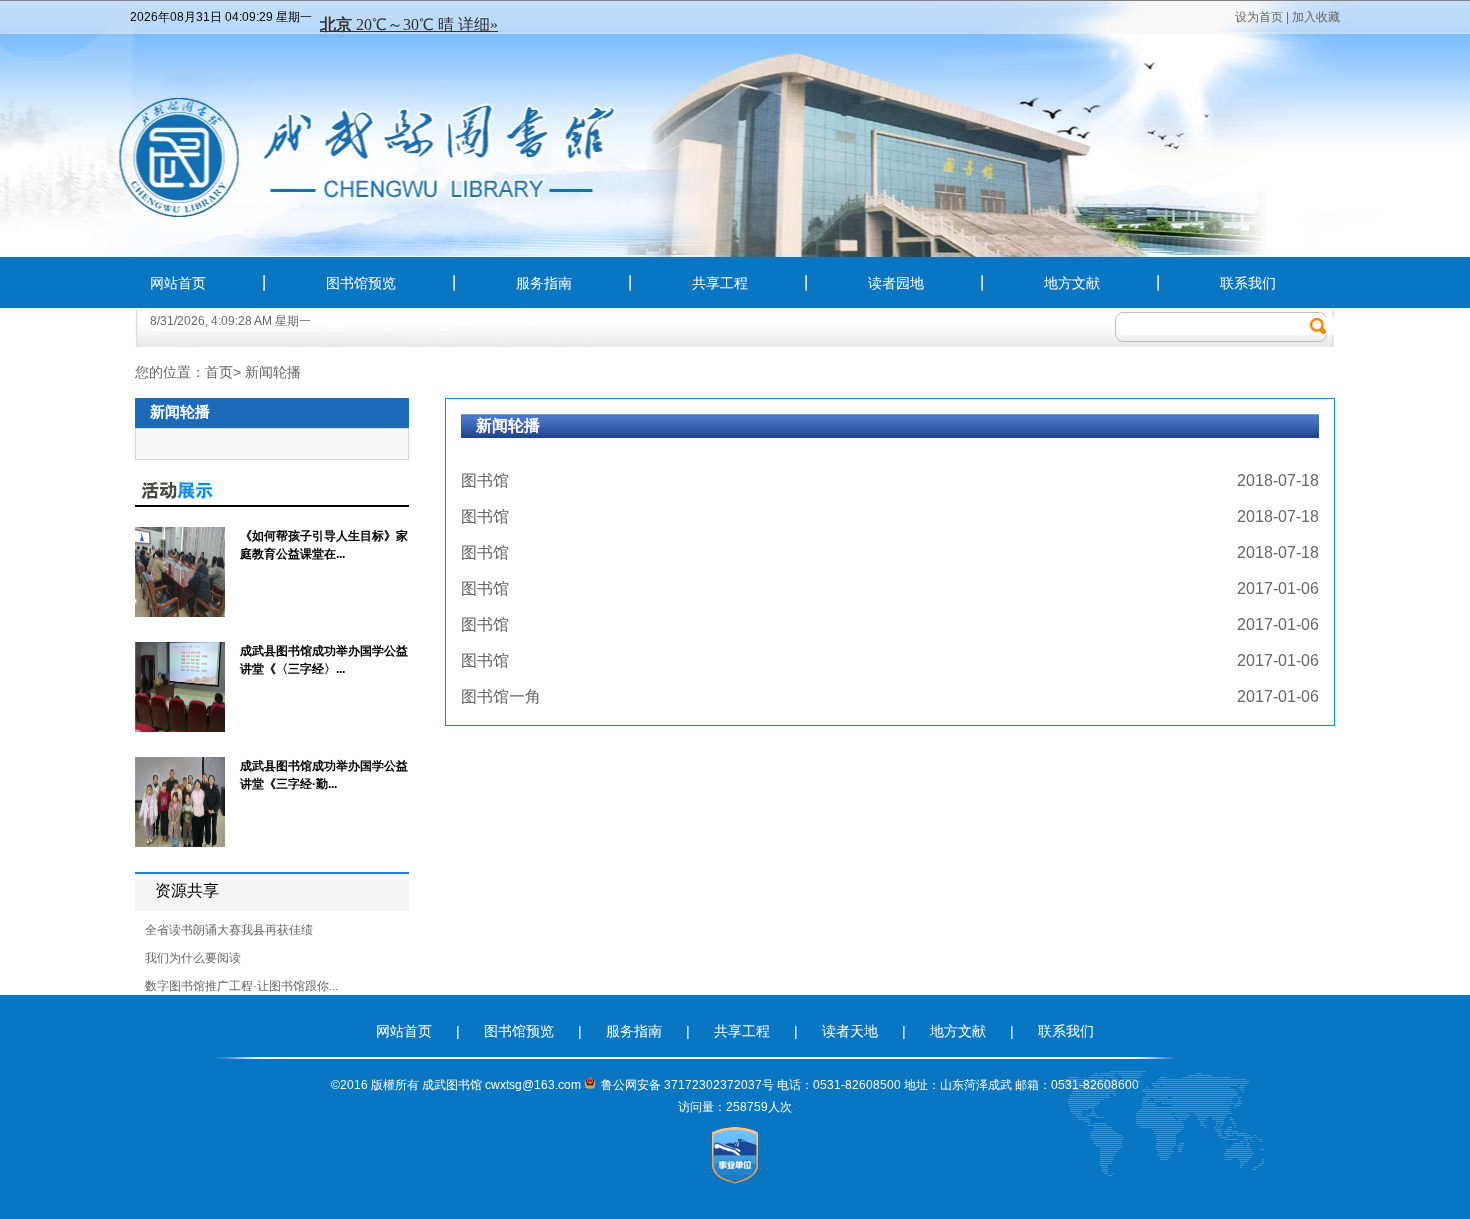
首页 (219, 372)
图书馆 (485, 480)
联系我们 (1248, 283)
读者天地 (852, 1031)
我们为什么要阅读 (193, 958)
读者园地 (896, 283)
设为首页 (1259, 17)
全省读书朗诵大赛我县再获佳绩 (229, 930)
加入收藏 (1316, 17)
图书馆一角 (501, 696)
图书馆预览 (361, 283)
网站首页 (178, 283)
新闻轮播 (273, 372)
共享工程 (720, 283)
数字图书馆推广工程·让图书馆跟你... (241, 986)
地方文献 (1072, 283)
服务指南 (544, 283)
